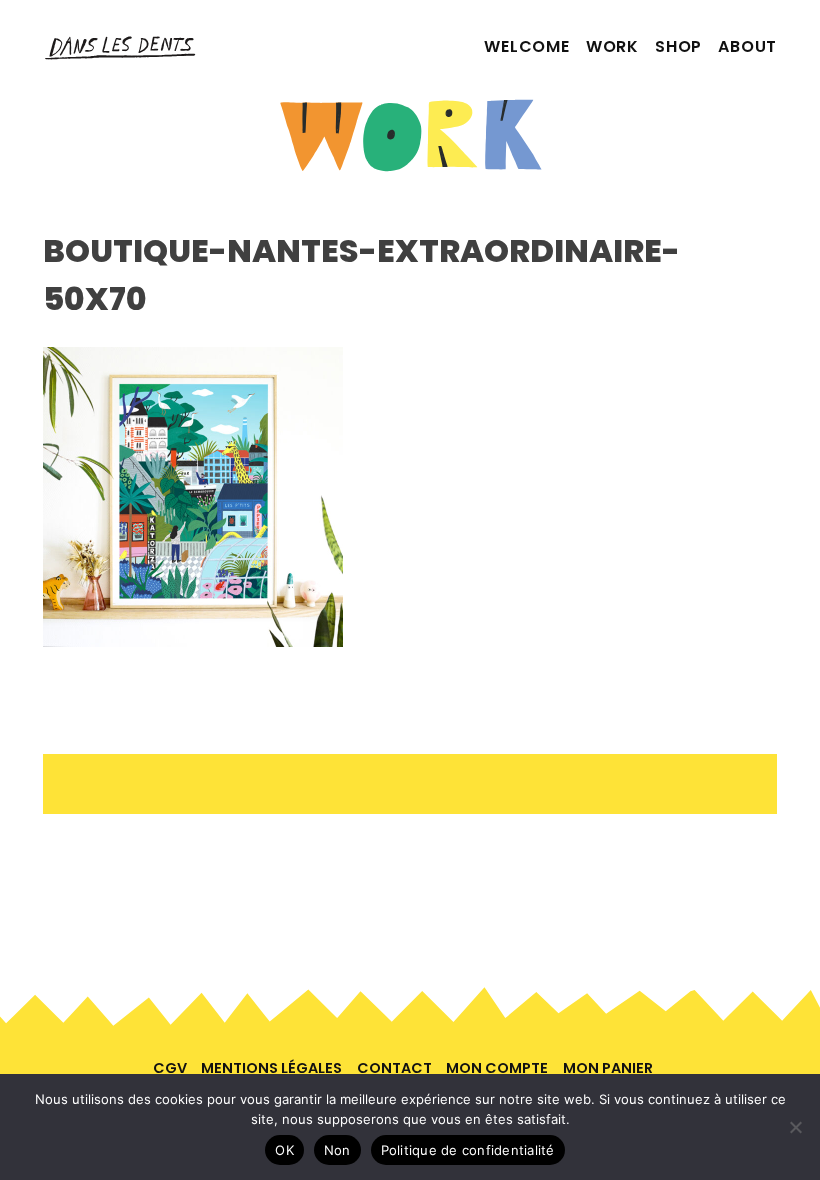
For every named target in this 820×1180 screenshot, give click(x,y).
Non (337, 1150)
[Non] (795, 1127)
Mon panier (608, 1068)
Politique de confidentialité (468, 1150)
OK (284, 1150)
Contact (394, 1068)
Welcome (527, 46)
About (747, 46)
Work (612, 46)
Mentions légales (271, 1068)
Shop (678, 46)
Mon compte (497, 1068)
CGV (170, 1068)
